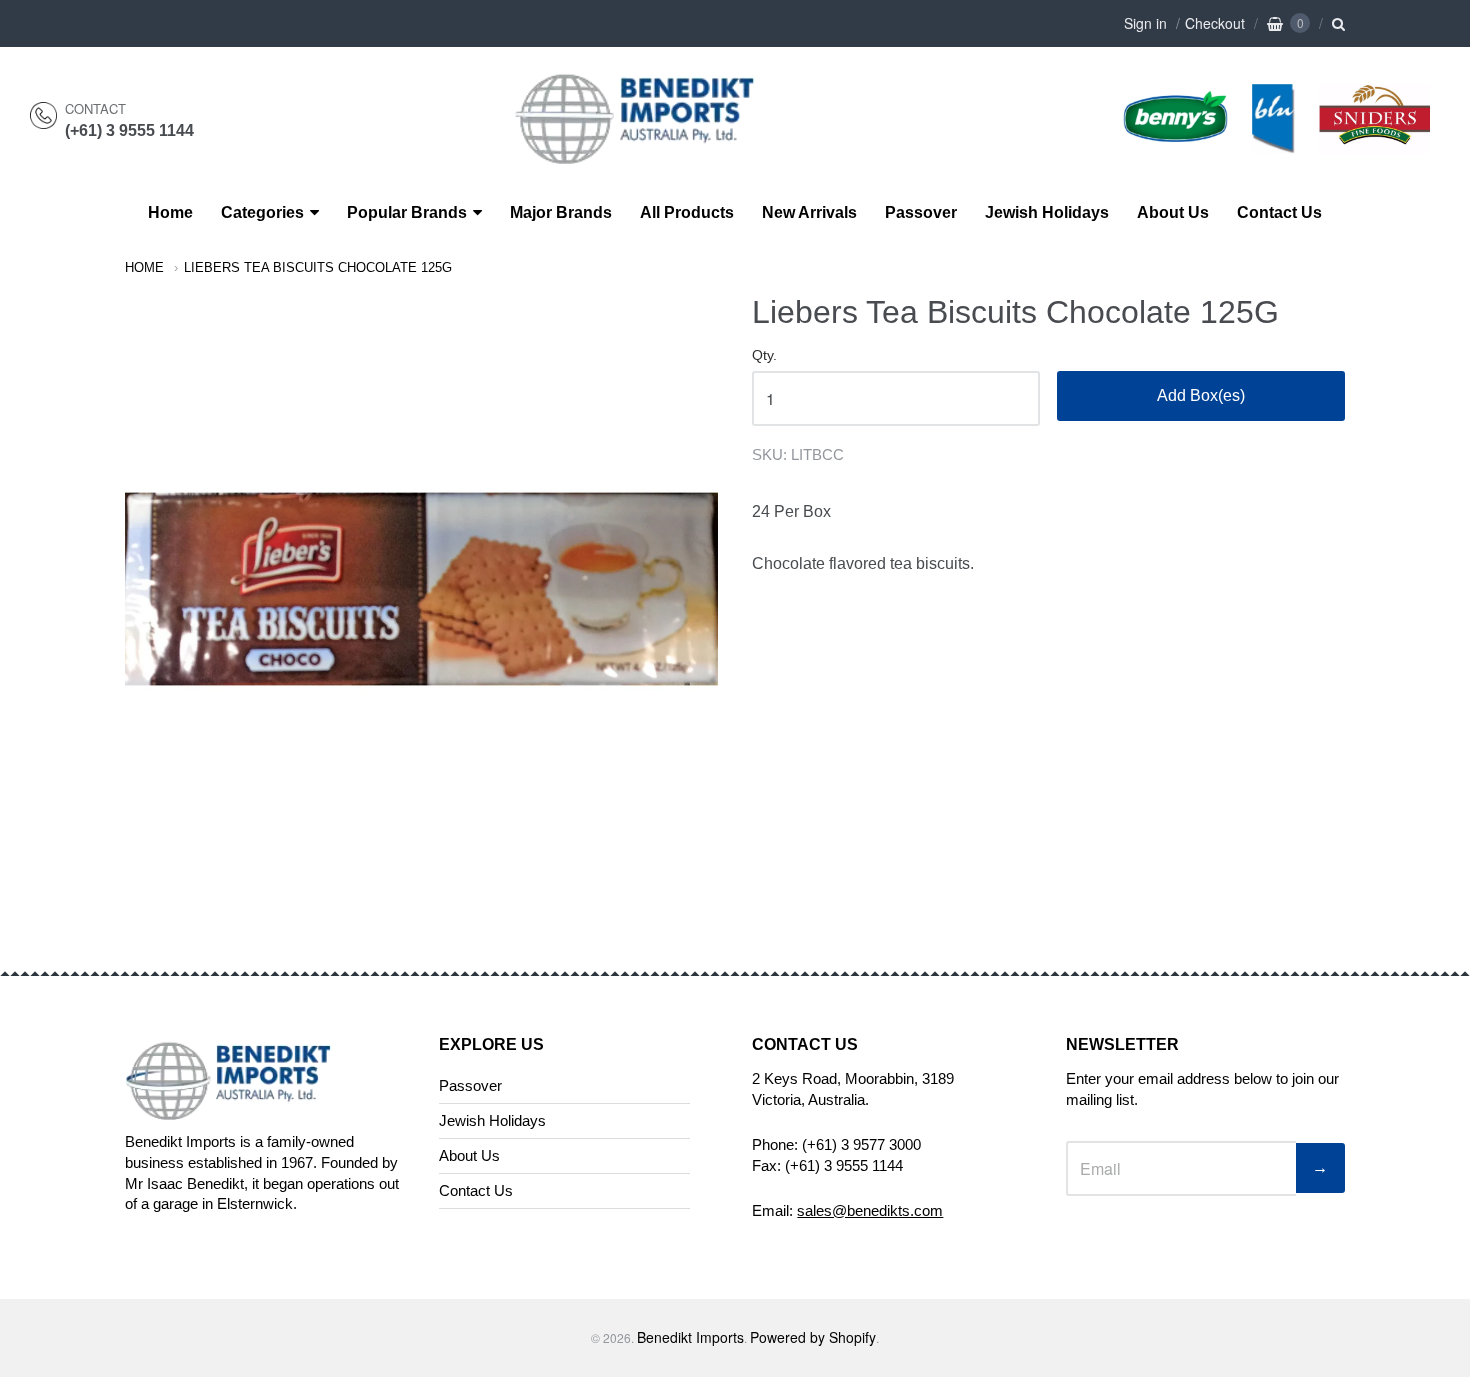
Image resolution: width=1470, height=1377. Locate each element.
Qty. (764, 355)
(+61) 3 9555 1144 (129, 130)
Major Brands (561, 212)
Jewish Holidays (1047, 212)
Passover (921, 212)
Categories (262, 212)
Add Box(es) (1201, 395)
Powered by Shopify (813, 1337)
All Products (687, 212)
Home (170, 212)
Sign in (1145, 23)
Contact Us (1279, 212)
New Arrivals (809, 212)
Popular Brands (407, 212)
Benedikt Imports (690, 1337)
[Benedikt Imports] (654, 153)
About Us (1173, 212)
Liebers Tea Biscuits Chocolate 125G (318, 267)
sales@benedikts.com (870, 1210)
